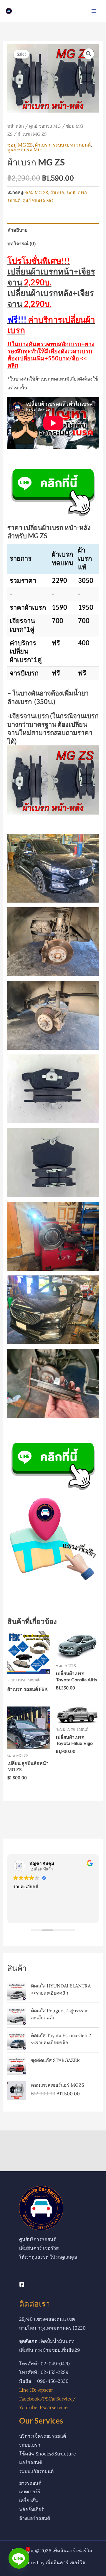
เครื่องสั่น (29, 2500)
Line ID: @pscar (36, 2390)
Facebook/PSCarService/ (47, 2399)
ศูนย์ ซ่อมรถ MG (45, 126)
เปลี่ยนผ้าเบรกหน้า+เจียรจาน (51, 271)
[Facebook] (22, 2284)
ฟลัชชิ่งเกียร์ (32, 2509)
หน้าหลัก (16, 126)
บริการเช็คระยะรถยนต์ (43, 2436)
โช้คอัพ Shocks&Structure (48, 2454)
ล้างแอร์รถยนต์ (35, 2518)
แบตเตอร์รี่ (30, 2492)
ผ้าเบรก (43, 145)
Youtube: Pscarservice (43, 2407)
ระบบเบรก (30, 2445)
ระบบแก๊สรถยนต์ (36, 2471)
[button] (89, 54)
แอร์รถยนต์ (31, 2462)
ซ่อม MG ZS (20, 145)
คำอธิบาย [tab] (17, 230)
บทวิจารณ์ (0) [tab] (21, 243)
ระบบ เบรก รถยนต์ (72, 145)
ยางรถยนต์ (30, 2483)
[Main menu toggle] (94, 11)
